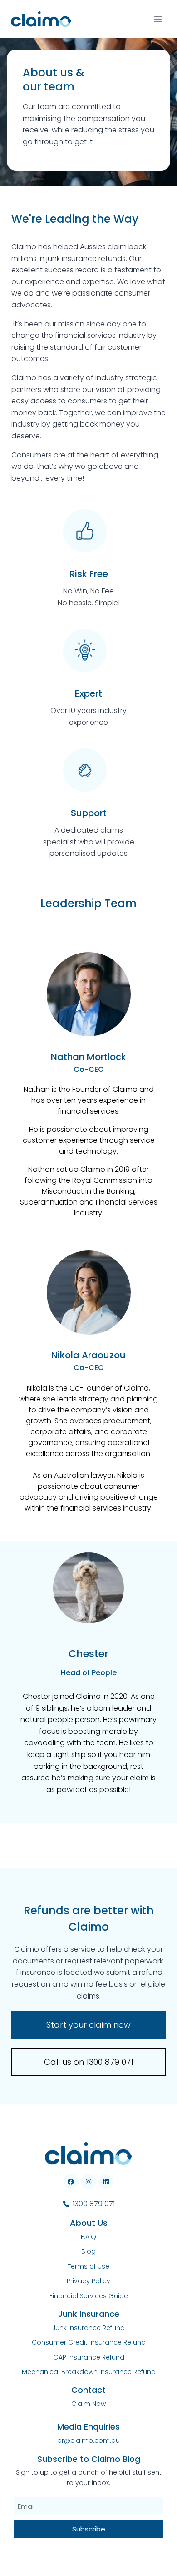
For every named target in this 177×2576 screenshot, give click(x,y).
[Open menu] (158, 19)
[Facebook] (71, 2182)
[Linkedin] (106, 2182)
